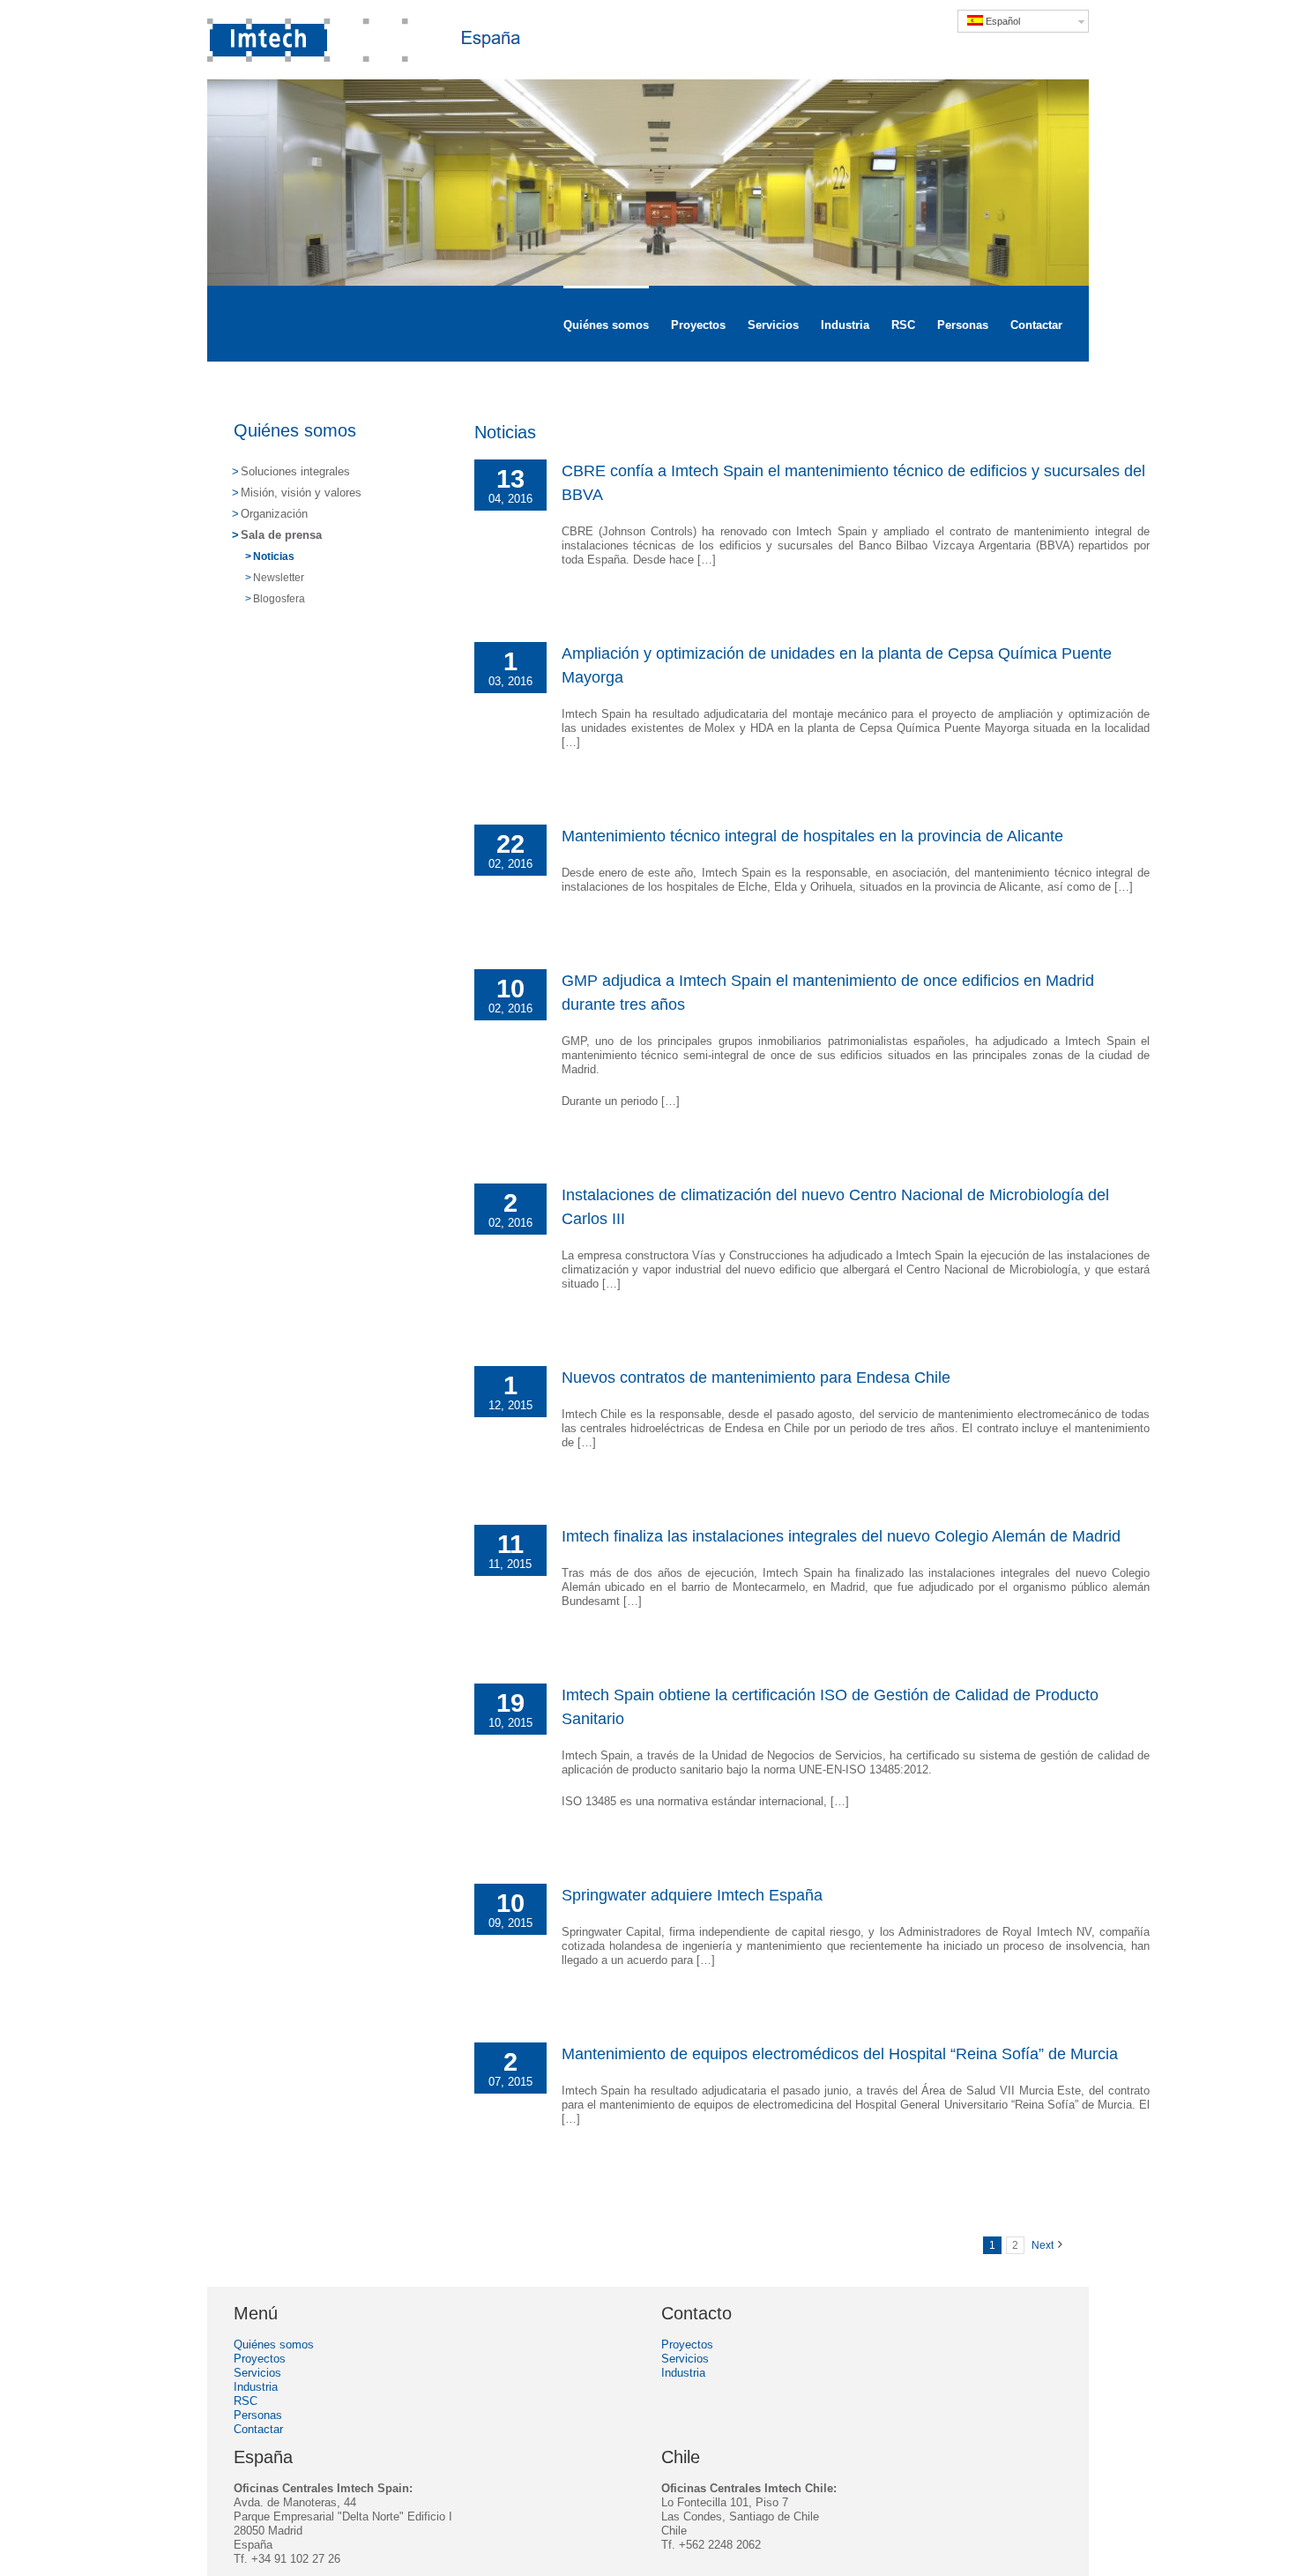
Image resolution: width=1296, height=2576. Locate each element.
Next (1043, 2245)
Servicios (257, 2373)
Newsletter (279, 578)
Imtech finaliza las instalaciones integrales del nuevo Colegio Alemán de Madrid (841, 1536)
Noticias (274, 556)
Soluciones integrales (295, 471)
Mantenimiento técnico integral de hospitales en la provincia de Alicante (812, 836)
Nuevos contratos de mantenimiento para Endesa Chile (756, 1378)
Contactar (258, 2429)
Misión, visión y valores (301, 493)
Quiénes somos (295, 430)
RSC (246, 2401)
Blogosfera (279, 599)
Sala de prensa (281, 535)
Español (1002, 21)
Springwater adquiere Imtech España (692, 1895)
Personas (258, 2415)
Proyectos (260, 2359)
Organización (274, 514)
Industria (256, 2387)
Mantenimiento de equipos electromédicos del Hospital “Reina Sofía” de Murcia (840, 2054)
